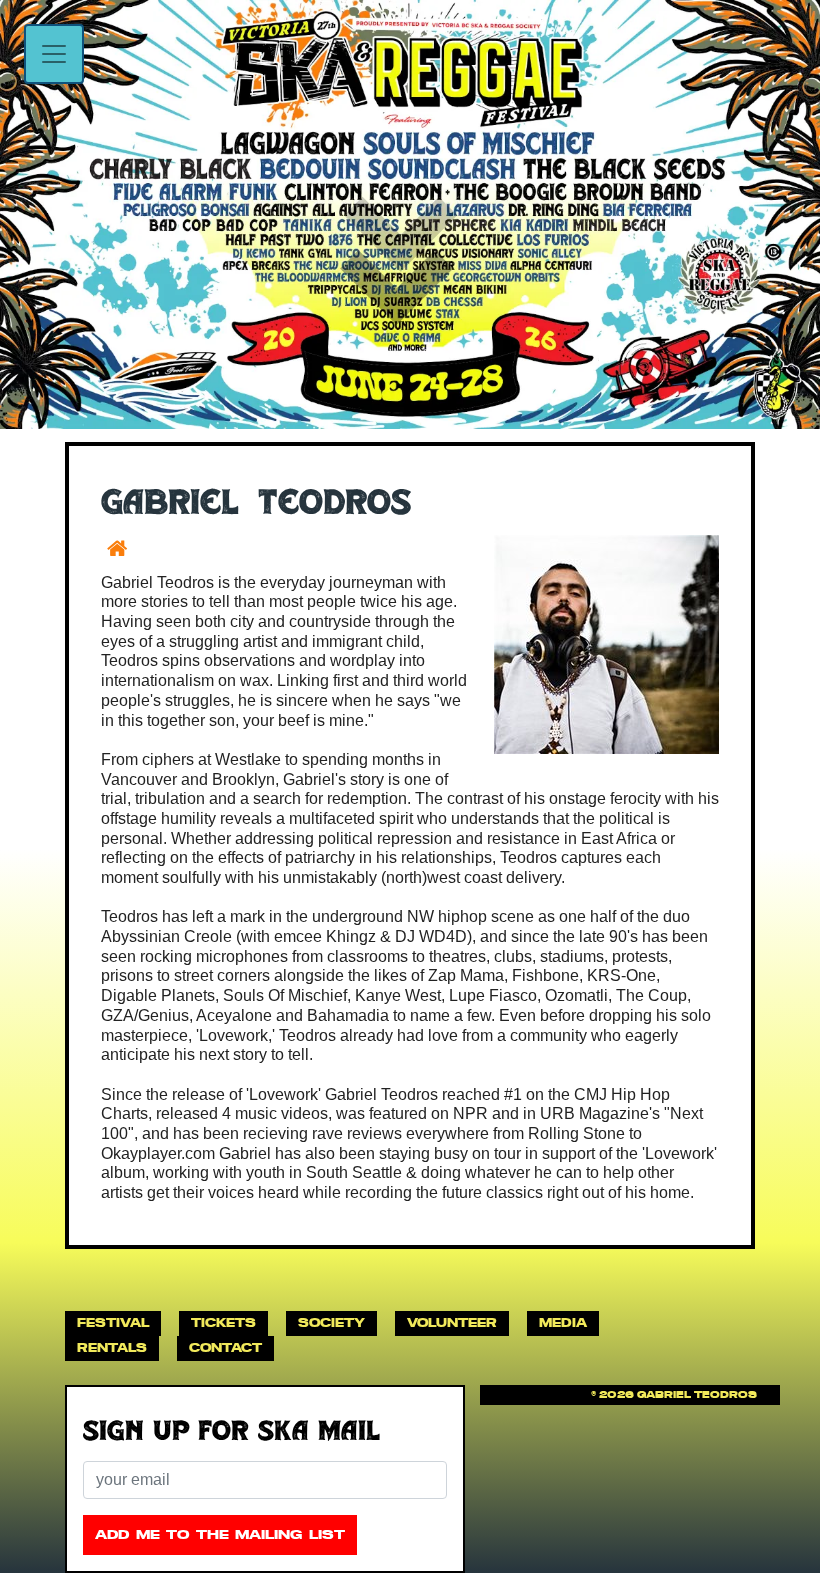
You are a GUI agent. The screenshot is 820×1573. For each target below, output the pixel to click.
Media (563, 1322)
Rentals (112, 1347)
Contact (225, 1347)
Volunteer (452, 1322)
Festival (113, 1322)
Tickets (223, 1322)
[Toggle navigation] (54, 54)
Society (331, 1322)
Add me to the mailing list (220, 1534)
